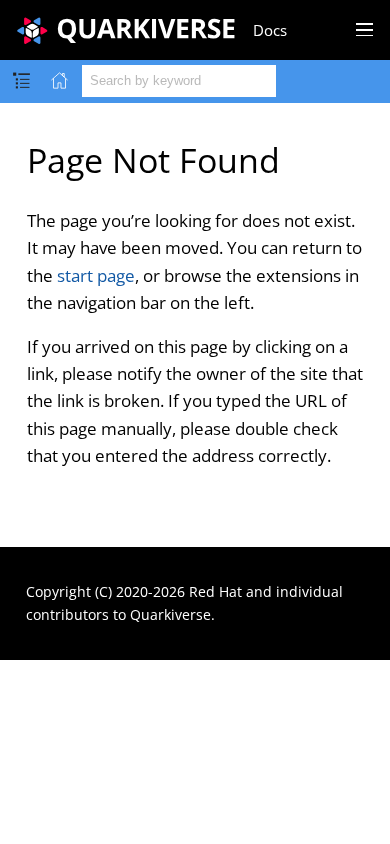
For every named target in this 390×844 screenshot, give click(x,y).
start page (96, 275)
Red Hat (215, 591)
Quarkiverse (170, 614)
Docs (270, 30)
